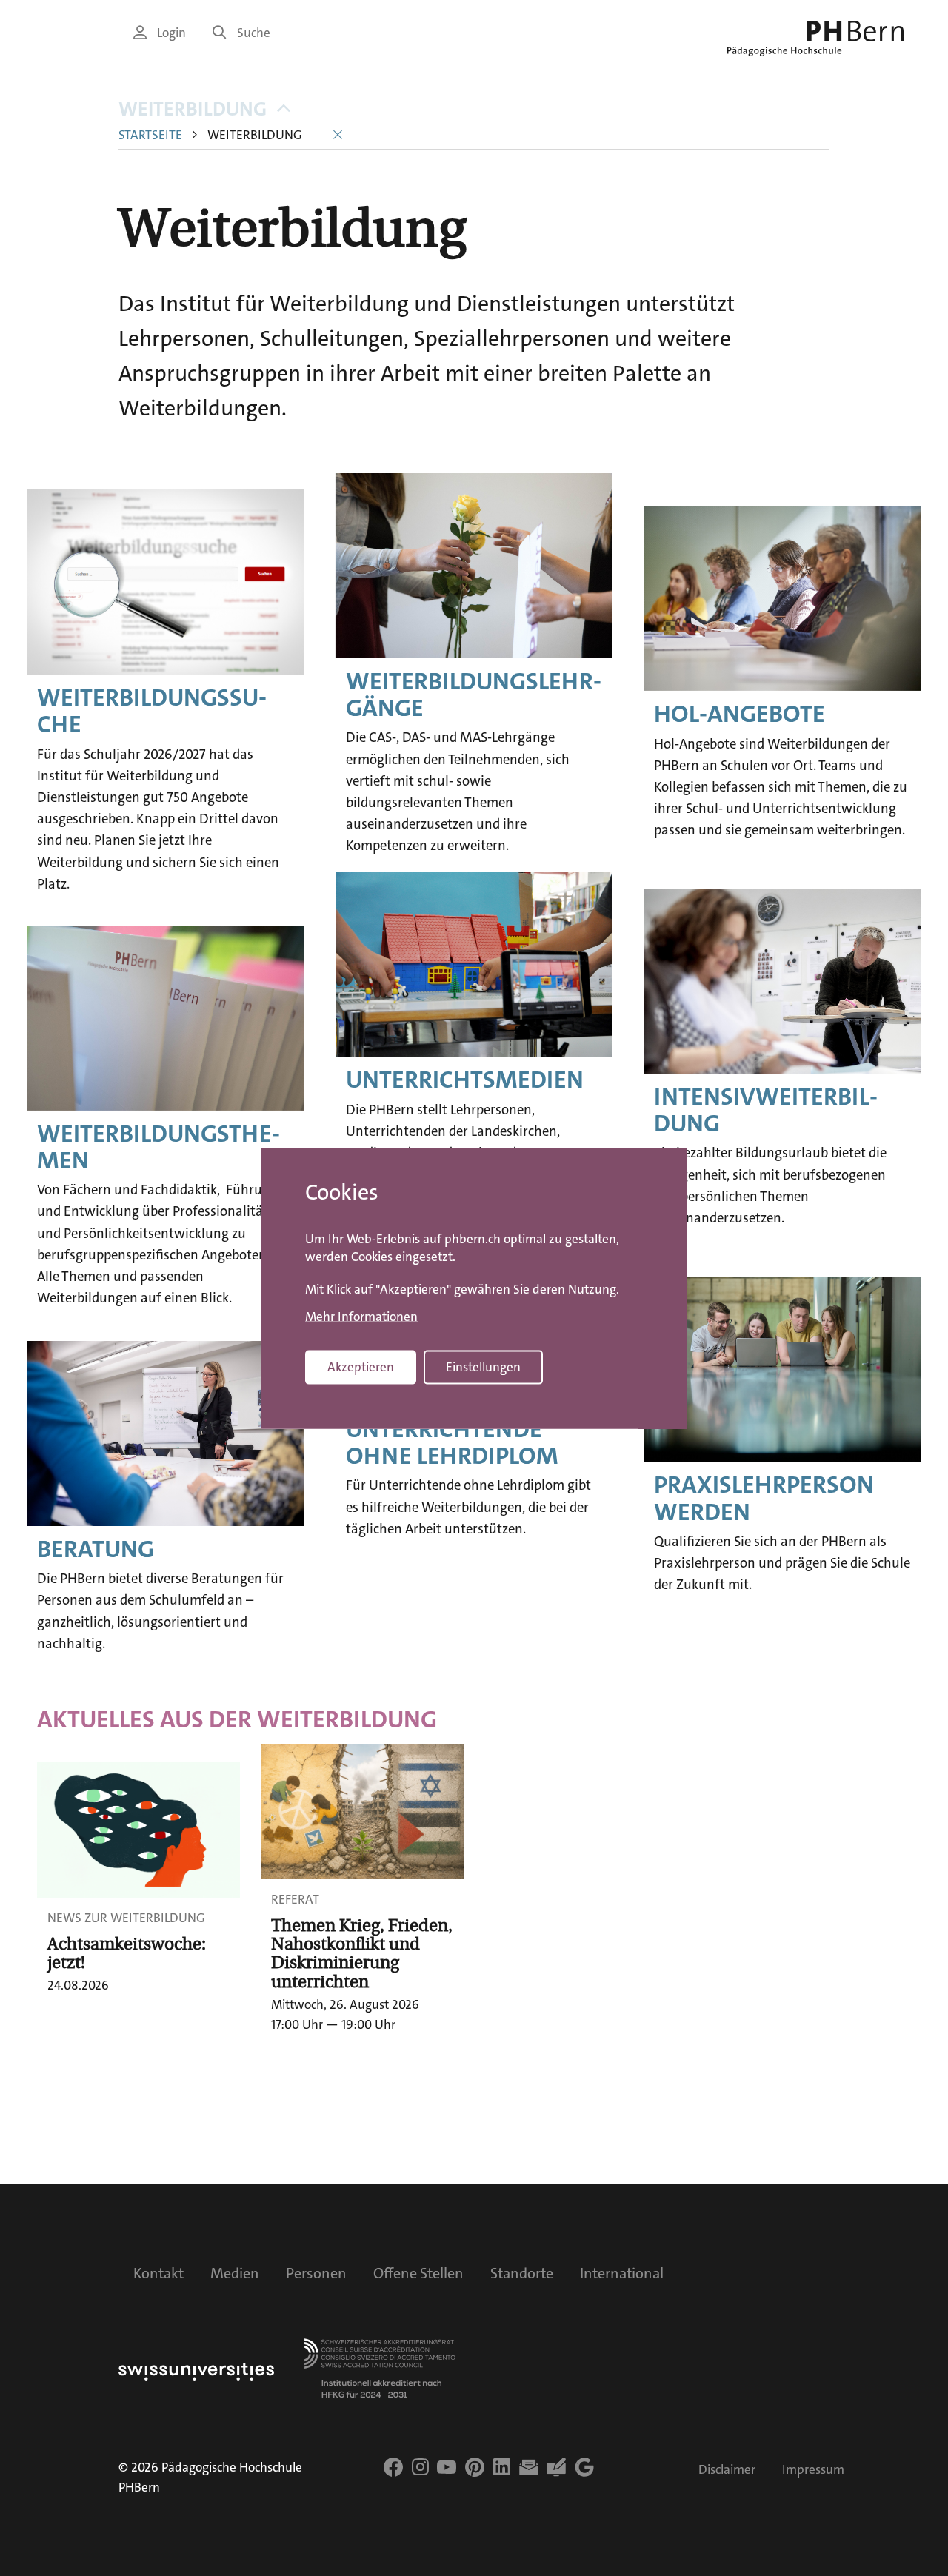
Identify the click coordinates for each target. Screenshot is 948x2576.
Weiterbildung (193, 109)
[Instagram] (420, 2467)
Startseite (150, 135)
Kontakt (158, 2273)
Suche (254, 33)
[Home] (815, 39)
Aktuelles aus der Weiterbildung (237, 1720)
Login (171, 33)
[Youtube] (447, 2467)
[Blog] (556, 2467)
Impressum (813, 2470)
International (622, 2273)
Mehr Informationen (361, 1317)
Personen (316, 2273)
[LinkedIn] (502, 2467)
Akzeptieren (361, 1367)
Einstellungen (483, 1367)
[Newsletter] (529, 2467)
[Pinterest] (475, 2467)
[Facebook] (393, 2467)
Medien (235, 2273)
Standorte (522, 2273)
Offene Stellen (418, 2273)
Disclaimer (727, 2470)
